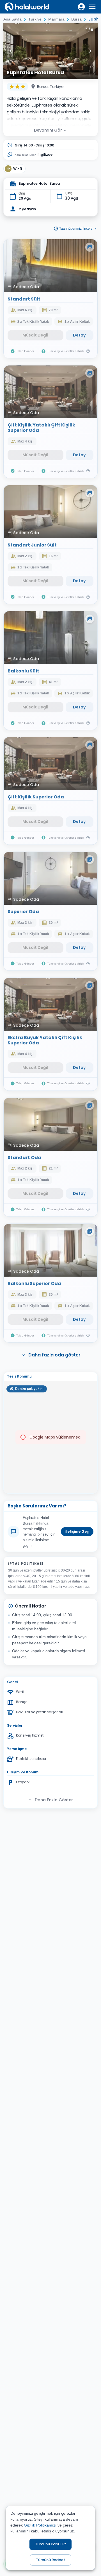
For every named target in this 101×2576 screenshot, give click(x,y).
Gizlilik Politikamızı (40, 2525)
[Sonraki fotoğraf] (90, 51)
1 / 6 (90, 30)
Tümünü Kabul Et (50, 2544)
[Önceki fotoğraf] (11, 51)
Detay (79, 335)
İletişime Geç (77, 1531)
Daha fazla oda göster (54, 1355)
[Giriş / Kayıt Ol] (81, 7)
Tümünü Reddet (50, 2560)
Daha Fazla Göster (54, 1800)
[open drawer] (92, 7)
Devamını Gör (48, 130)
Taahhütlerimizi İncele (76, 229)
